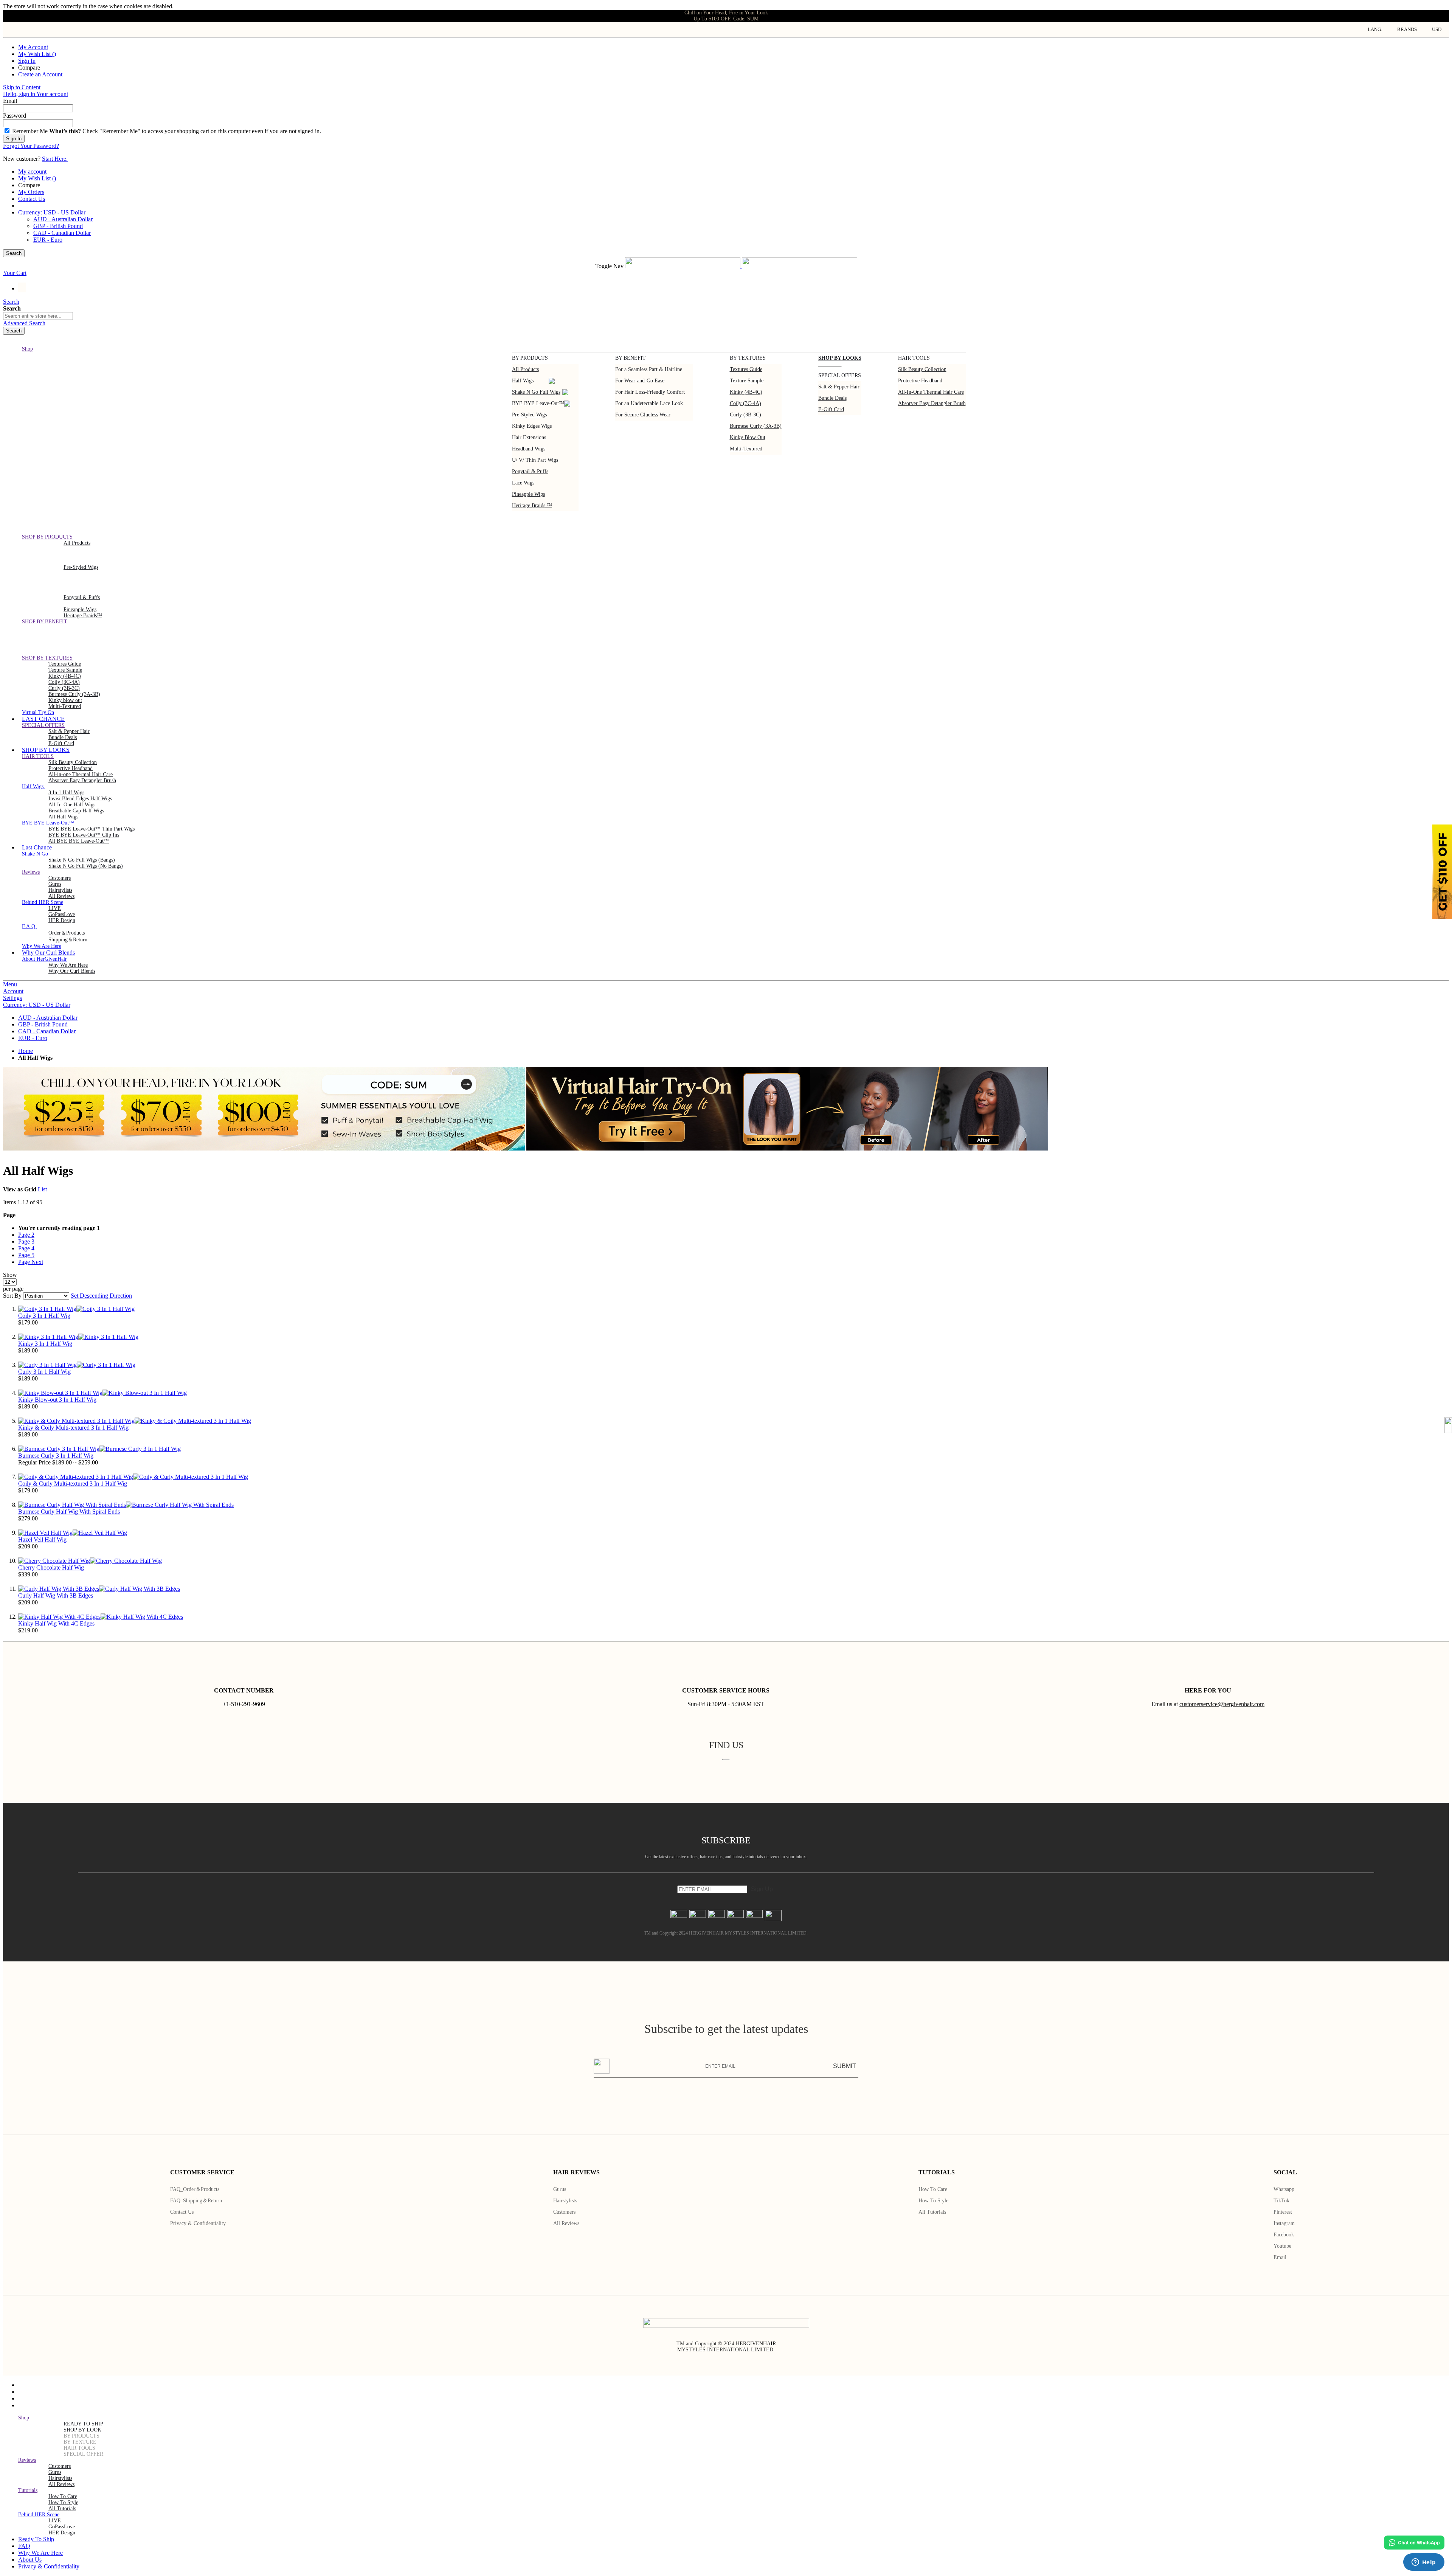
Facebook (1284, 2235)
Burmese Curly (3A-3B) (756, 426)
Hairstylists (60, 890)
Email (1280, 2257)
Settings (12, 998)
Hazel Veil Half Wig (42, 1540)
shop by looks (840, 358)
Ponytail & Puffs (530, 471)
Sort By (12, 1296)
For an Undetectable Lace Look (649, 403)
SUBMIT (845, 2066)
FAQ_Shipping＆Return (196, 2201)
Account (13, 991)
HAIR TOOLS (79, 2448)
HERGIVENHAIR (756, 2344)
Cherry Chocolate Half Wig (51, 1567)
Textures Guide (746, 369)
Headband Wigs (529, 449)
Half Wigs (523, 381)
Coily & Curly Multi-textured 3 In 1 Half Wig (73, 1484)
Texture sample (747, 381)
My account (32, 172)
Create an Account (40, 74)
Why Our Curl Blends (72, 971)
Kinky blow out (748, 437)
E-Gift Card (831, 409)
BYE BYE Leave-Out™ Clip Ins (84, 835)
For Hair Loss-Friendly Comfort (650, 392)
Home (26, 1051)
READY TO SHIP (83, 2424)
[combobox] (38, 316)
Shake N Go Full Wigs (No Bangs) (86, 866)
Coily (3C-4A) (745, 403)
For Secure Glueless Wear (643, 415)
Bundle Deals (832, 398)
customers (60, 878)
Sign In (27, 61)
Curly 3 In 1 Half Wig (44, 1372)
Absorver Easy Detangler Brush (932, 403)
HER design (62, 920)
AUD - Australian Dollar (63, 219)
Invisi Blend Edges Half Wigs (80, 799)
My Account (33, 47)
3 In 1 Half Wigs (66, 793)
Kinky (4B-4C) (746, 392)
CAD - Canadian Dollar (62, 233)
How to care (933, 2189)
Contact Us (32, 199)
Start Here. (55, 159)
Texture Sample (65, 670)
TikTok (1281, 2201)
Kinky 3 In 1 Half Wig (45, 1344)
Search (14, 253)
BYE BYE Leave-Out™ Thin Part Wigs (92, 829)
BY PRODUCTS (81, 2436)
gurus (55, 884)
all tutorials (62, 2508)
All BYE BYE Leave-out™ (79, 841)
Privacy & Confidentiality (198, 2223)
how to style (63, 2502)
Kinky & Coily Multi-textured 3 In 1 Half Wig (73, 1428)
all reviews (61, 2484)
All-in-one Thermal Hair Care (931, 392)
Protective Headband (920, 381)
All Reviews (566, 2223)
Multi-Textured (746, 449)
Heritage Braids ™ (532, 505)
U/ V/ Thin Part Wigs (535, 460)
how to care (63, 2496)
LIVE (55, 908)
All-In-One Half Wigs (72, 805)
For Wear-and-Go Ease (640, 381)
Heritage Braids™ (83, 616)
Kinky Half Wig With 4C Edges (56, 1623)
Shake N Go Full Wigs (536, 392)
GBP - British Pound (58, 226)
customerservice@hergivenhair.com (1222, 1704)
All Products (525, 369)
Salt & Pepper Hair (839, 387)
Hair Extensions (529, 437)
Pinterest (1283, 2212)
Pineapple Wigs (528, 494)
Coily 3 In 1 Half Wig (44, 1316)
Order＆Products (67, 933)
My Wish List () (37, 54)
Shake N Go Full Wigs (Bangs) (82, 860)
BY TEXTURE (80, 2442)
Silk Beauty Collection (922, 369)
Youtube (1282, 2246)
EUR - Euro (48, 240)
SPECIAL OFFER (83, 2454)
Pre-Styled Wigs (529, 415)
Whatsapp (1284, 2189)
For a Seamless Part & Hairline (649, 369)
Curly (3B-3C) (745, 415)
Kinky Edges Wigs (532, 426)
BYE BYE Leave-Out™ (538, 403)
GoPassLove (62, 914)
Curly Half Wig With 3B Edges (56, 1595)
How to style (933, 2201)
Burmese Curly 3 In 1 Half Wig (56, 1456)
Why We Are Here (68, 965)
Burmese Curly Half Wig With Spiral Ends (69, 1512)
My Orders (31, 192)
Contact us (182, 2212)
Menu (10, 984)
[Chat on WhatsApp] (1414, 2543)
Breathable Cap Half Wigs (76, 811)
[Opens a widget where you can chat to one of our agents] (1424, 2563)
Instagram (1284, 2223)
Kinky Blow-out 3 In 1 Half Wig (57, 1400)
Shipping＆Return (68, 940)
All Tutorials (932, 2212)
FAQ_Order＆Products (195, 2189)
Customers (564, 2212)
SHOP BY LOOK (82, 2430)
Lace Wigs (523, 483)
